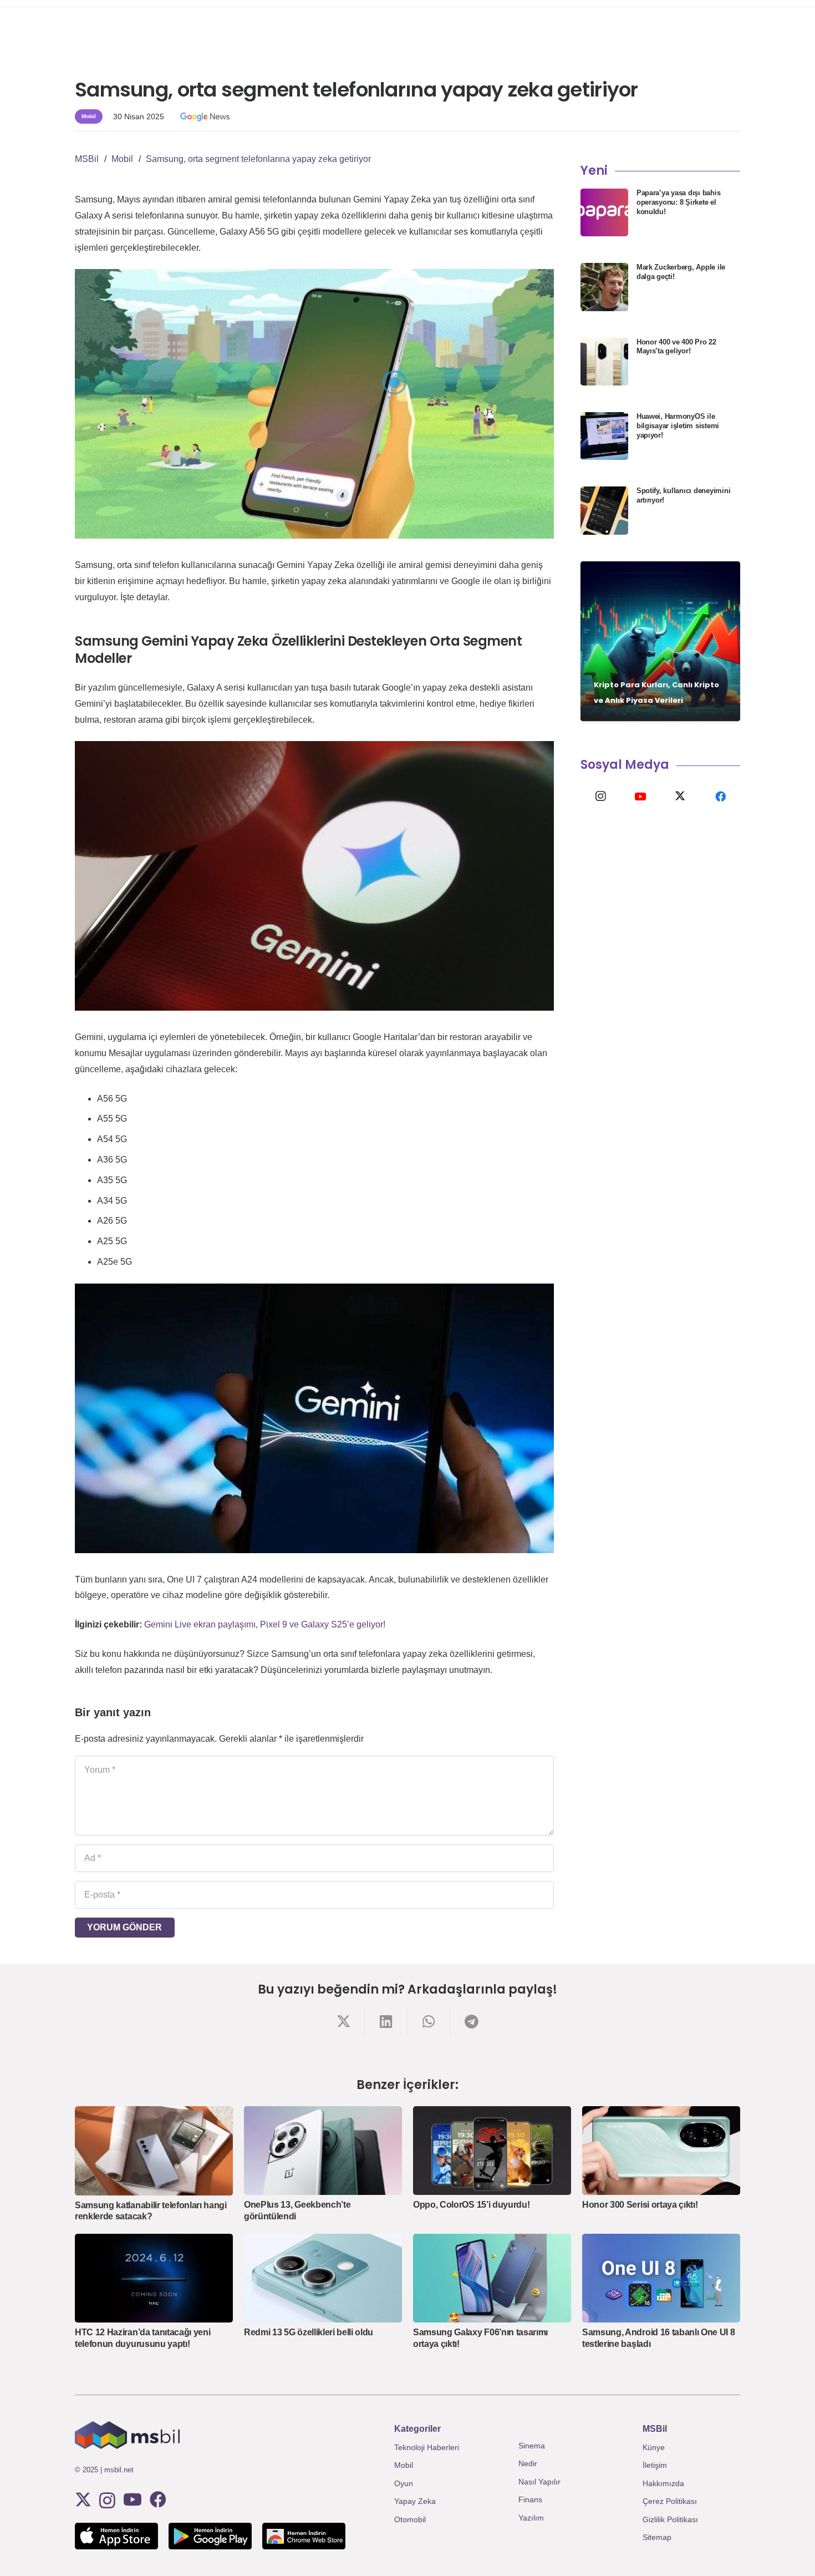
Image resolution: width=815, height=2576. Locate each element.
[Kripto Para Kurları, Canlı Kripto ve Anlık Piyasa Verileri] (660, 641)
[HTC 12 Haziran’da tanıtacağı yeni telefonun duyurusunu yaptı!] (154, 2278)
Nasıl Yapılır (539, 2482)
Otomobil (410, 2519)
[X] (680, 797)
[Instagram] (600, 797)
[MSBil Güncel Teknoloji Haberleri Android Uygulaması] (210, 2536)
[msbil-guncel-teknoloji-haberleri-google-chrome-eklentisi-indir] (304, 2536)
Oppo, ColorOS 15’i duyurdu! (471, 2205)
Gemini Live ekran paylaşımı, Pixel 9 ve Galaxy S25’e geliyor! (265, 1624)
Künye (654, 2447)
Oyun (404, 2483)
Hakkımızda (663, 2483)
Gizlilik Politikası (670, 2519)
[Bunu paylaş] (343, 2022)
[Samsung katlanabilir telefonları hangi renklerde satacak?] (154, 2151)
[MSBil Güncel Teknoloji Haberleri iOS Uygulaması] (116, 2536)
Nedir (528, 2463)
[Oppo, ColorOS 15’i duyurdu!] (492, 2151)
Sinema (532, 2446)
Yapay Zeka (415, 2501)
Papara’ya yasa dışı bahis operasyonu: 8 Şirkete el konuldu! (679, 202)
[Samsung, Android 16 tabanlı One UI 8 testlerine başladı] (661, 2278)
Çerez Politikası (670, 2501)
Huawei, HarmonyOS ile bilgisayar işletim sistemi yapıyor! (678, 426)
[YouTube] (640, 797)
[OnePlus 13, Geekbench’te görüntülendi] (323, 2151)
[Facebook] (720, 797)
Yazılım (531, 2518)
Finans (530, 2499)
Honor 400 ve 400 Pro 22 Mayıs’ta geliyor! (676, 347)
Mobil (404, 2465)
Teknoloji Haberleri (427, 2447)
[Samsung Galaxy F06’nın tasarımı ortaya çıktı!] (492, 2278)
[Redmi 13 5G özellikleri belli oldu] (323, 2278)
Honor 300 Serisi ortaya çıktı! (640, 2205)
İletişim (655, 2465)
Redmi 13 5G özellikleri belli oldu (309, 2332)
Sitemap (657, 2537)
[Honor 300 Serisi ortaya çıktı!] (661, 2151)
